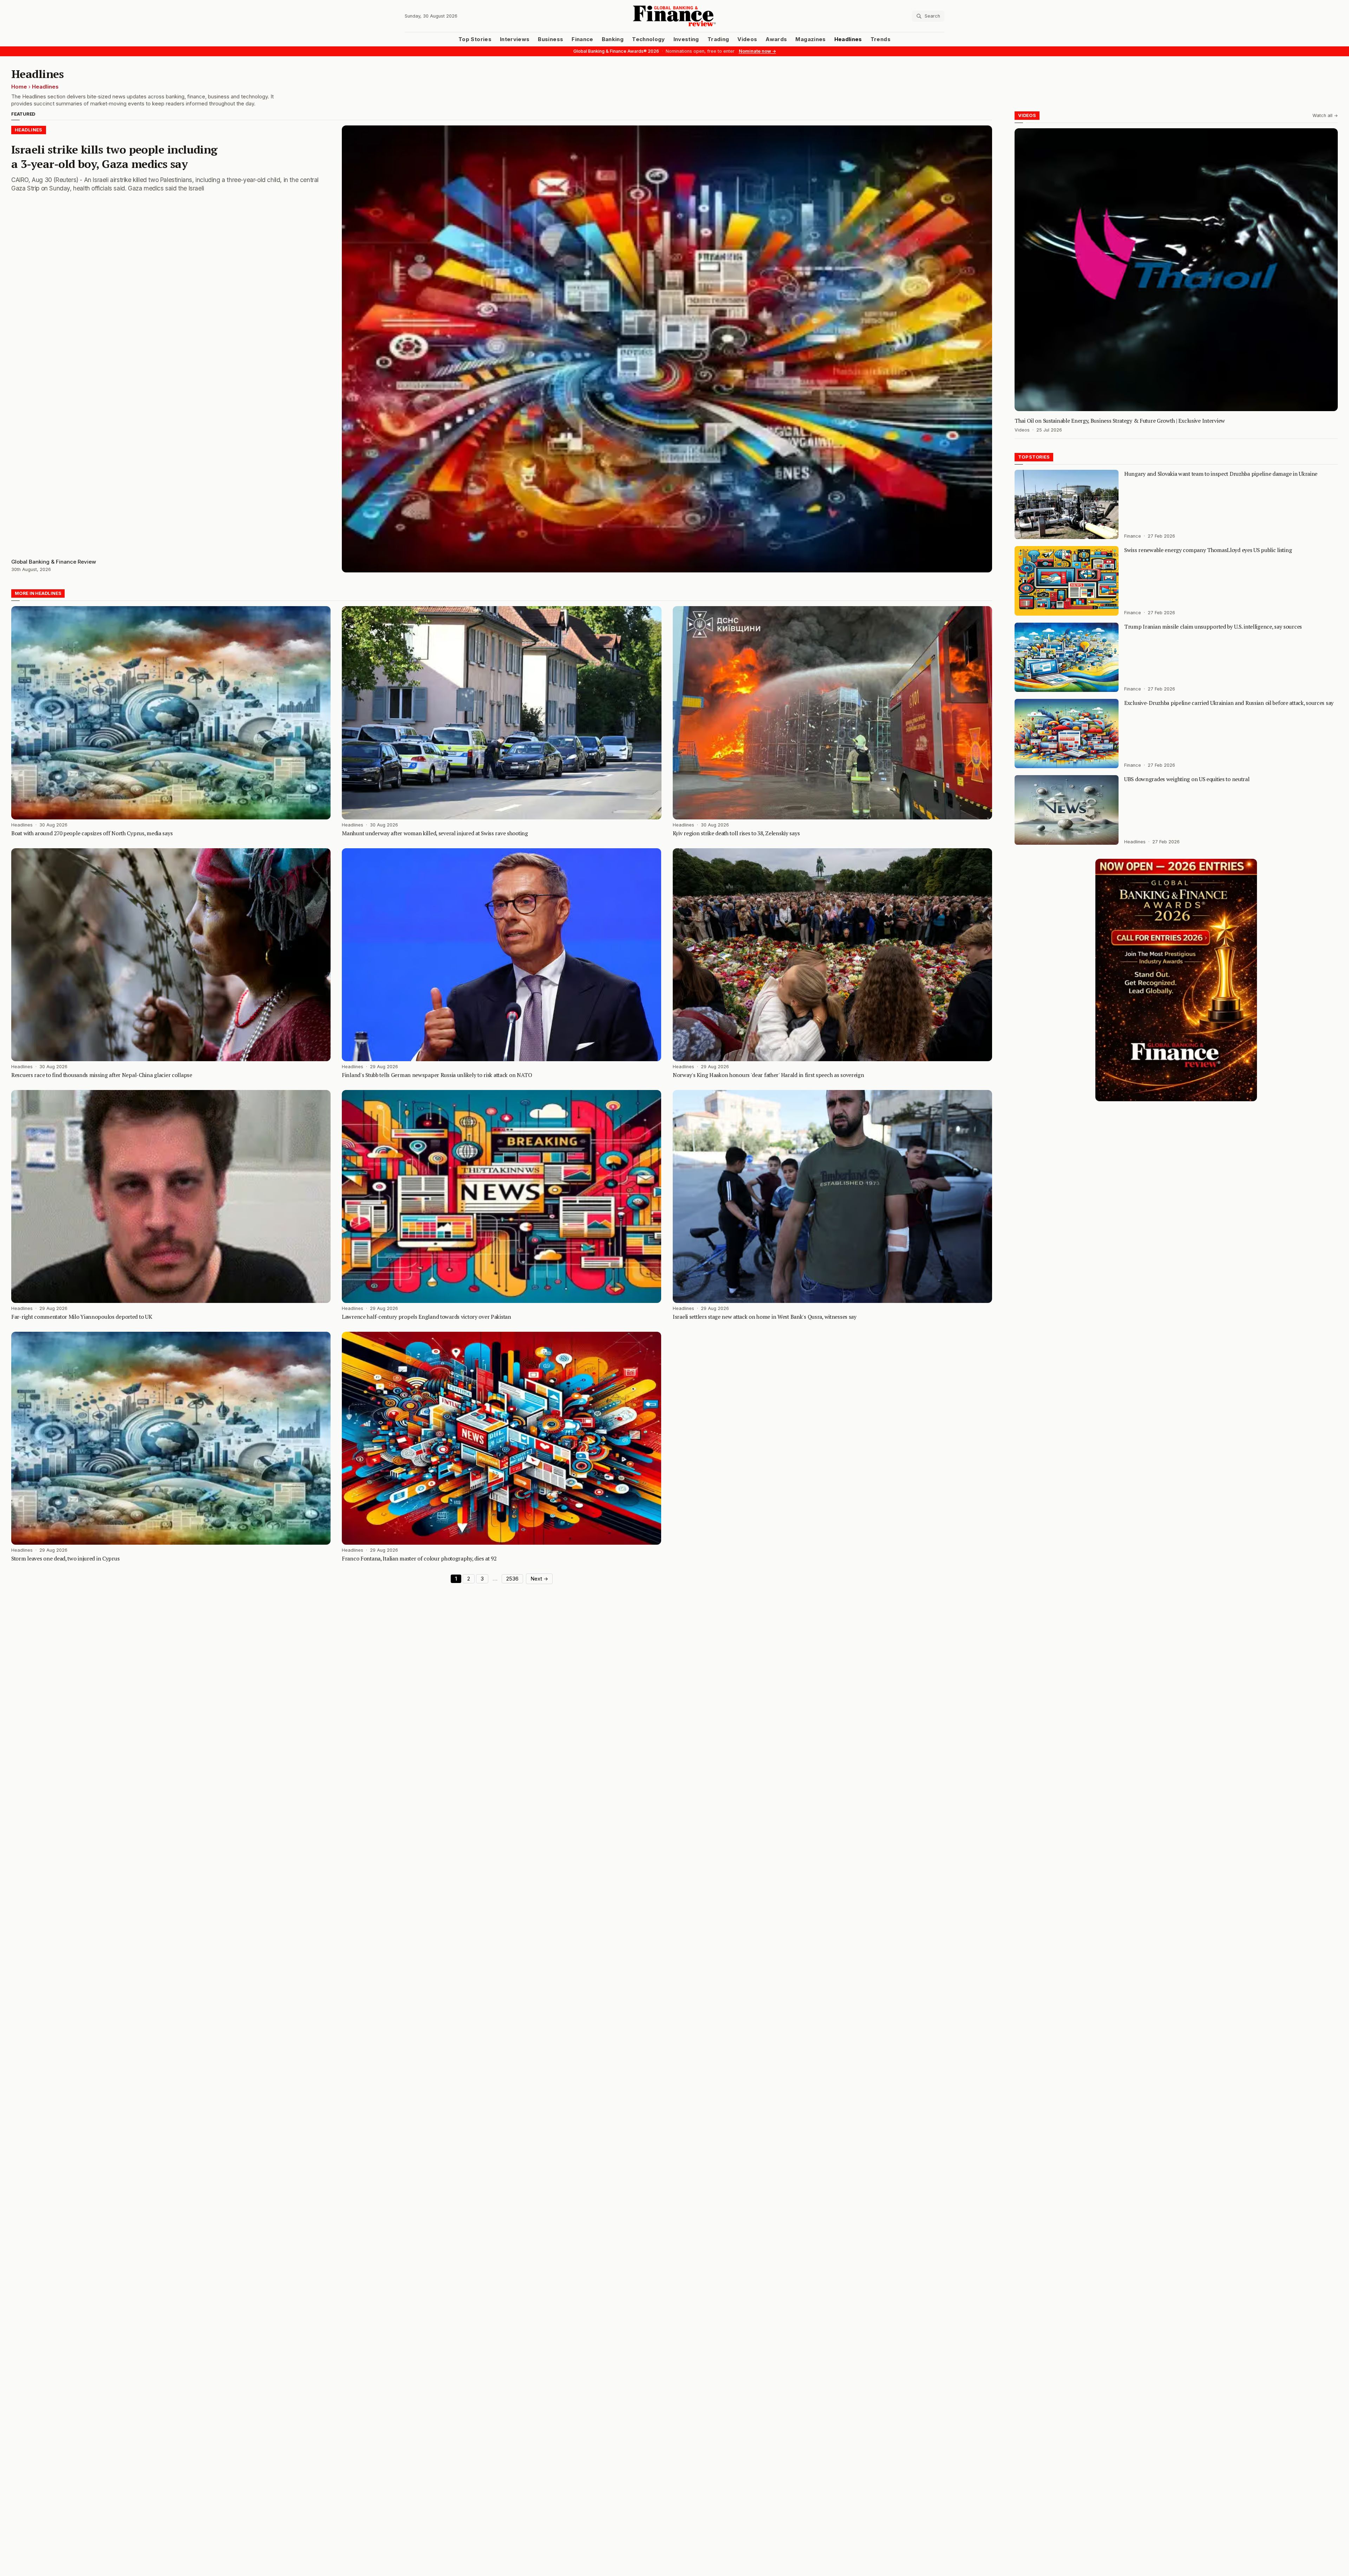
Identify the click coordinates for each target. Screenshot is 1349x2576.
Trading (718, 39)
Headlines (848, 39)
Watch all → (1325, 115)
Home (19, 87)
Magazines (810, 39)
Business (550, 39)
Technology (649, 39)
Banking (613, 39)
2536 (512, 1579)
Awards (776, 39)
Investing (686, 39)
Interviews (515, 39)
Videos (747, 39)
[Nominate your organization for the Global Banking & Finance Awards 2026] (1176, 980)
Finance (582, 39)
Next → (539, 1579)
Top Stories (475, 39)
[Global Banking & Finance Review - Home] (674, 16)
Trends (881, 39)
